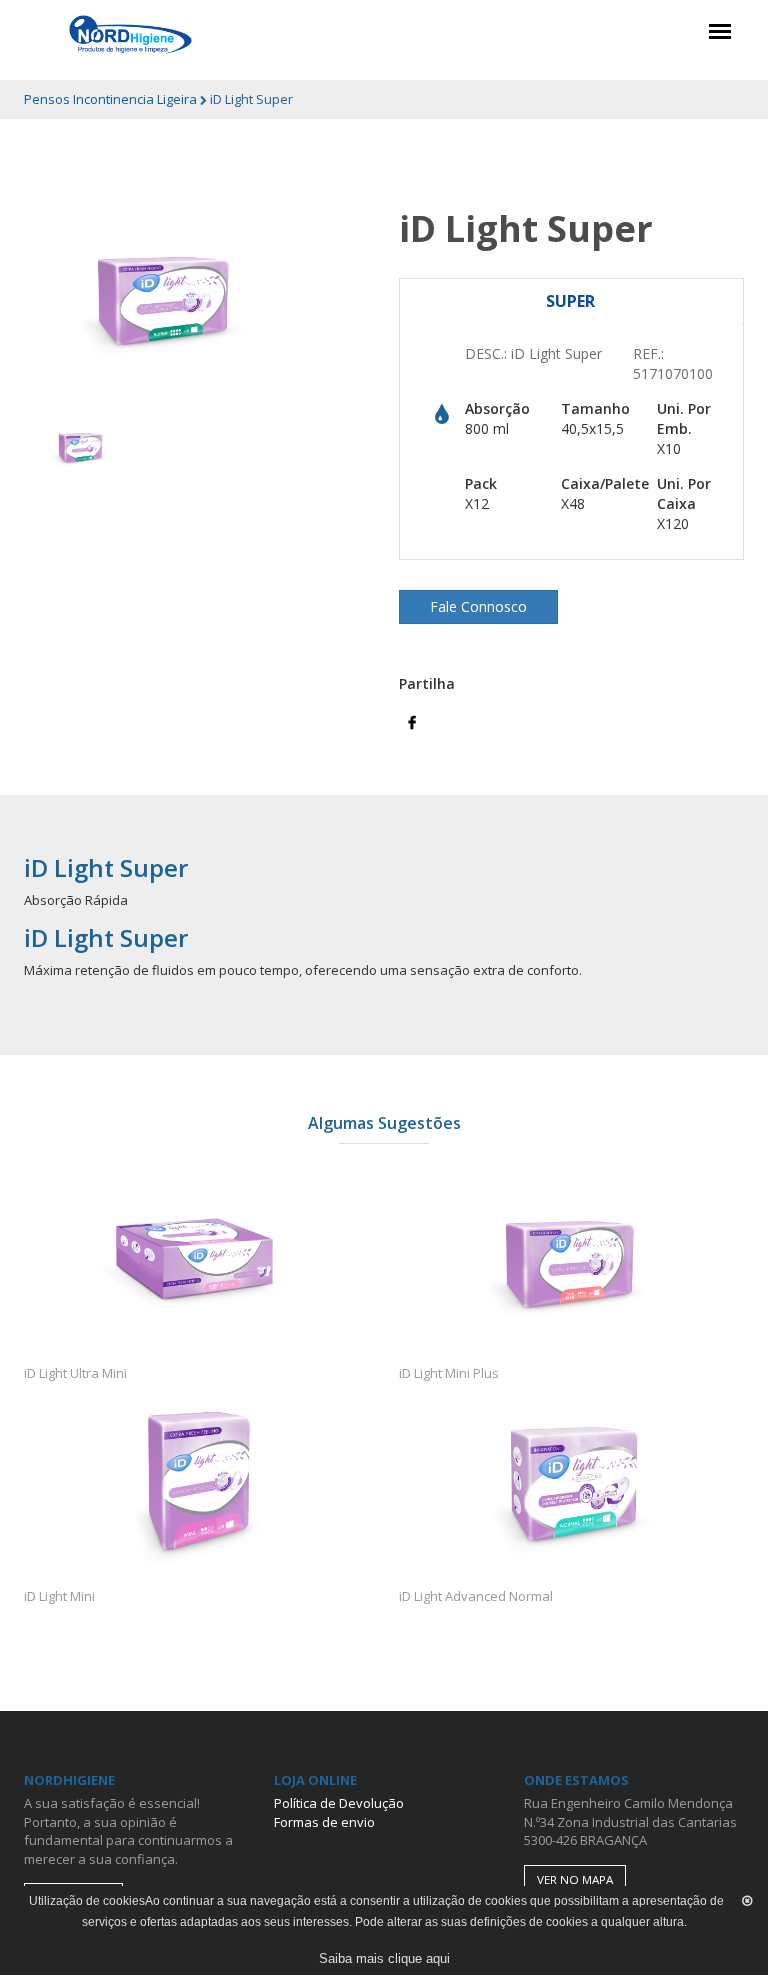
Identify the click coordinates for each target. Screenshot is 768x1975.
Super (570, 301)
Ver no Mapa (575, 1879)
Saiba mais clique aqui (384, 1958)
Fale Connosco (478, 606)
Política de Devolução (339, 1803)
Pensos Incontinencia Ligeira (112, 99)
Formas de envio (324, 1822)
